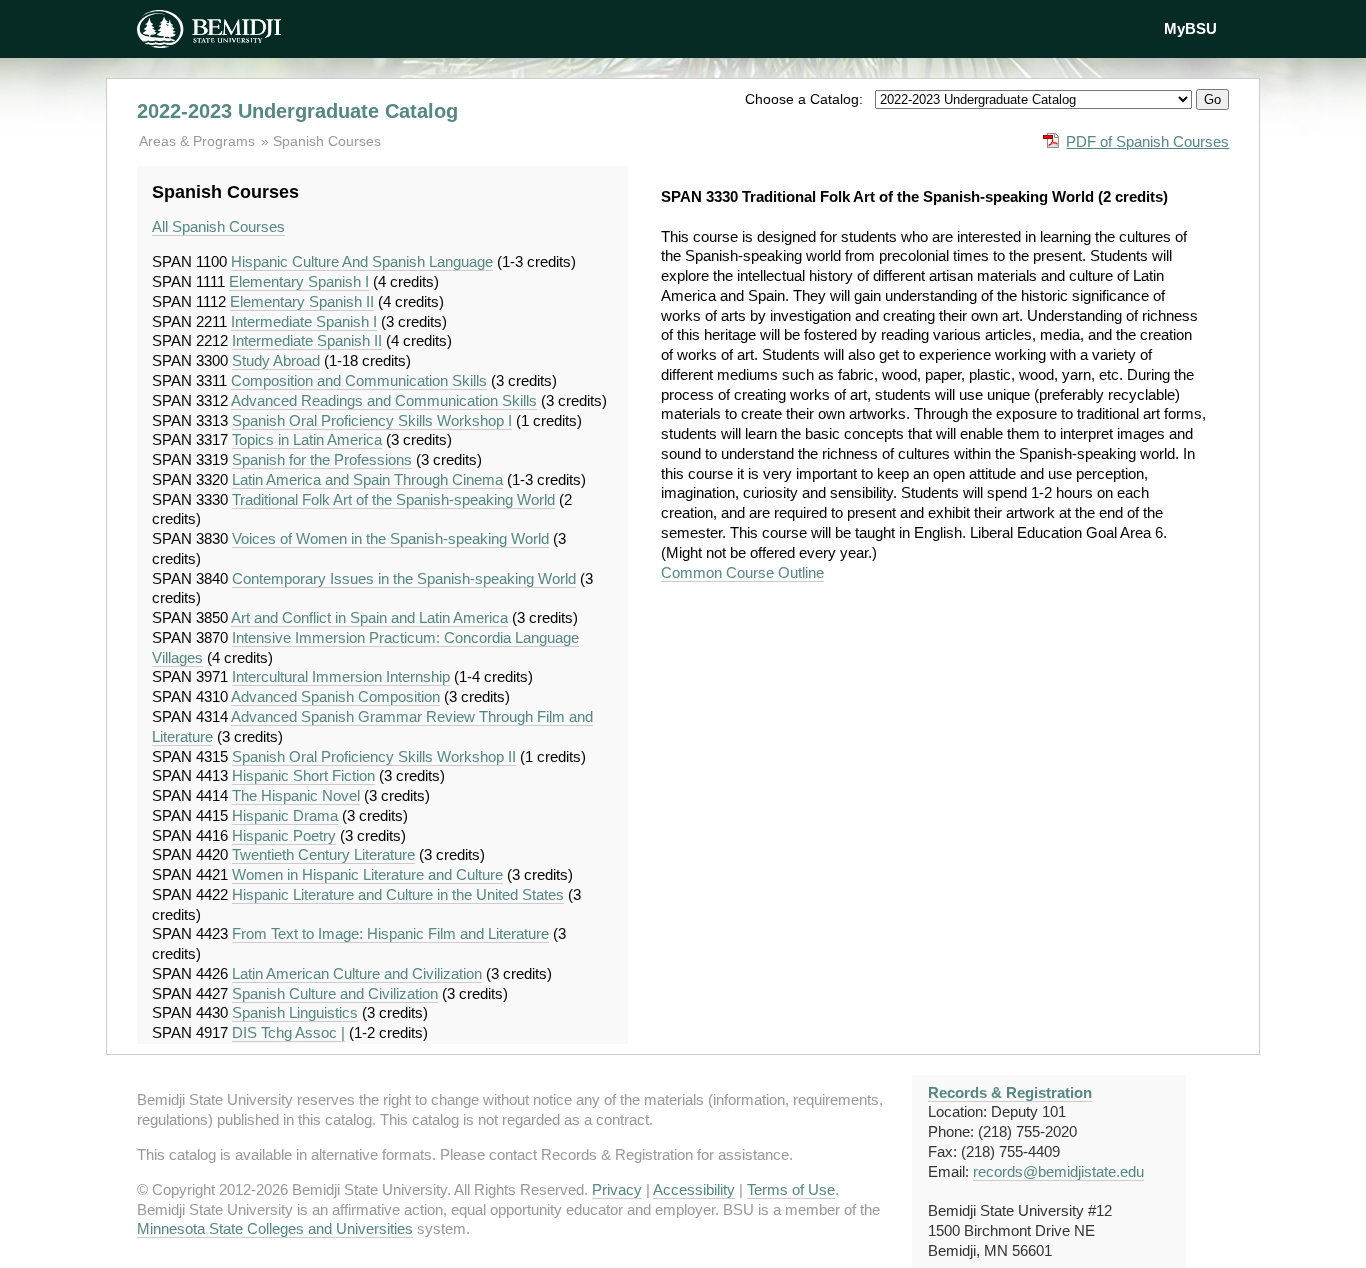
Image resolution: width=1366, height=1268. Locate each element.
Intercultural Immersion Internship (341, 676)
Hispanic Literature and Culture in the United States (398, 894)
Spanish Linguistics (295, 1012)
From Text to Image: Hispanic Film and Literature (390, 933)
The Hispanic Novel (296, 795)
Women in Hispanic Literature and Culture (367, 874)
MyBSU (1190, 28)
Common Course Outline (742, 572)
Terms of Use (791, 1189)
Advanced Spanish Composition (335, 696)
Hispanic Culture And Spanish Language (362, 261)
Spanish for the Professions (322, 459)
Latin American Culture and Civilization (357, 973)
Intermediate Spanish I (304, 321)
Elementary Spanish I (299, 281)
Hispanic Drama (285, 815)
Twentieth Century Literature (323, 854)
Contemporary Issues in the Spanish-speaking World (404, 578)
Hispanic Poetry (284, 835)
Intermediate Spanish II (307, 340)
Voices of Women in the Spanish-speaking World (390, 538)
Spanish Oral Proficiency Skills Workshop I (372, 420)
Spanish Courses (327, 141)
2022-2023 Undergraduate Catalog (297, 111)
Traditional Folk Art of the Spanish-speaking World (393, 499)
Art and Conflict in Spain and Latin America (369, 617)
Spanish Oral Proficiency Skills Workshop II (374, 756)
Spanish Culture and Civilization (335, 993)
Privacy (617, 1189)
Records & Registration (1010, 1092)
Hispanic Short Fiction (303, 775)
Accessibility (694, 1189)
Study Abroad (276, 360)
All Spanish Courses (218, 226)
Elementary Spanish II (302, 301)
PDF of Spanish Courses (1147, 141)
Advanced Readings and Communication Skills (384, 400)
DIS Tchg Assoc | (288, 1032)
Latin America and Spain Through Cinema (367, 479)
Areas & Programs (199, 141)
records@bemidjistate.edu (1058, 1171)
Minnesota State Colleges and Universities (275, 1228)
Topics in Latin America (307, 439)
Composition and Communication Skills (359, 380)
